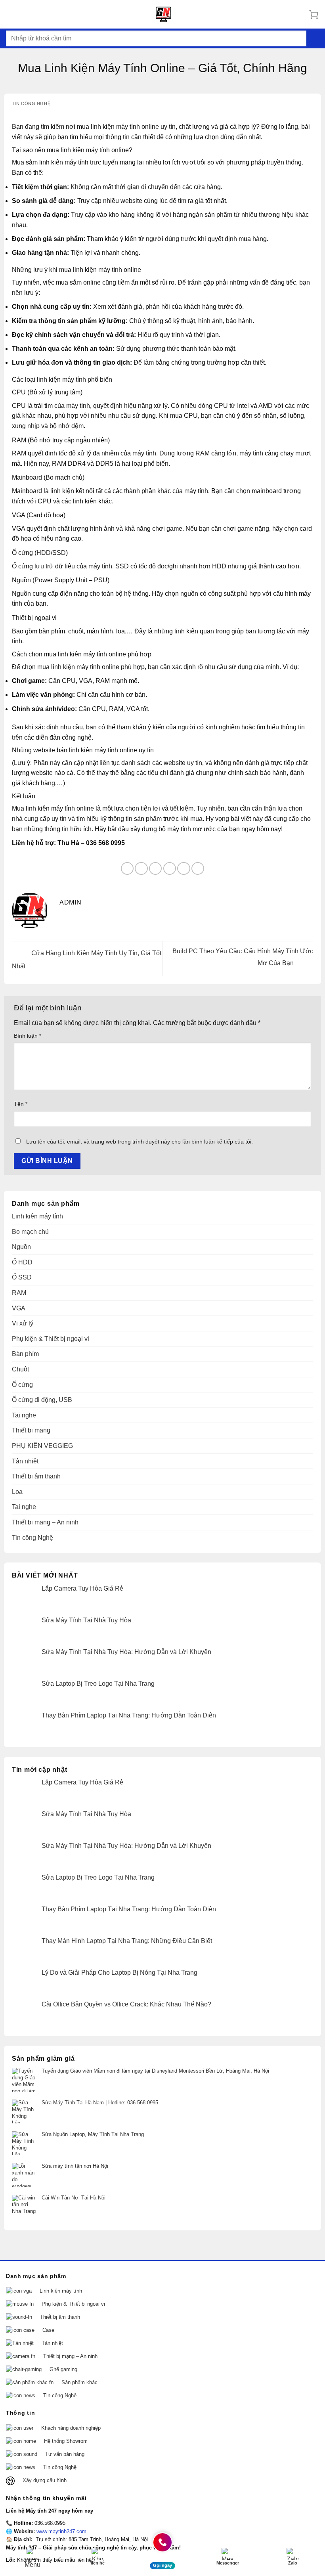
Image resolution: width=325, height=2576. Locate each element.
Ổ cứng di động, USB (42, 1400)
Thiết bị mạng (31, 1430)
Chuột (20, 1369)
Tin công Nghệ (31, 103)
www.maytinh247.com (61, 2531)
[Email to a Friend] (170, 869)
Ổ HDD (22, 1262)
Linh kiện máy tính (37, 1216)
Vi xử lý (23, 1323)
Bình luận (28, 1036)
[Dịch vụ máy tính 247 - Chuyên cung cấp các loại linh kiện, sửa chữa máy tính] (164, 14)
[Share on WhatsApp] (127, 869)
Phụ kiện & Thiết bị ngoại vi (51, 1339)
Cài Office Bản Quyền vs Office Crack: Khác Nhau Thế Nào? (126, 2004)
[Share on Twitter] (156, 869)
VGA (19, 1308)
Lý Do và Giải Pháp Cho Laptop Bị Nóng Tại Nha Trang (119, 1973)
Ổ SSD (22, 1277)
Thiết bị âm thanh (36, 1476)
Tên (21, 1104)
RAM (19, 1293)
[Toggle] (316, 2291)
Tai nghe (24, 1415)
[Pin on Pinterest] (184, 869)
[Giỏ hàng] (314, 14)
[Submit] (313, 38)
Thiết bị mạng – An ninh (45, 1522)
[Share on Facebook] (141, 869)
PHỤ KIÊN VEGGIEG (42, 1446)
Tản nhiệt (25, 1461)
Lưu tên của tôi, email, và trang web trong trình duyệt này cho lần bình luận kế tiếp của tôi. (140, 1142)
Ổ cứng (22, 1385)
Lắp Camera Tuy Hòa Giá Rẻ (82, 1588)
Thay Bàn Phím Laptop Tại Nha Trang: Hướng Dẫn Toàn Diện (129, 1715)
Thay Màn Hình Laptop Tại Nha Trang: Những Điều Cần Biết (127, 1941)
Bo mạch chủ (30, 1232)
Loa (17, 1492)
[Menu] (11, 14)
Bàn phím (25, 1354)
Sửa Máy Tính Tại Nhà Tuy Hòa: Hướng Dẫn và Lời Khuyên (126, 1652)
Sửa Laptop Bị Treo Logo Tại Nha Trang (98, 1684)
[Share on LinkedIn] (198, 869)
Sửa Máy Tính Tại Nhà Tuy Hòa (86, 1620)
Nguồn (21, 1247)
